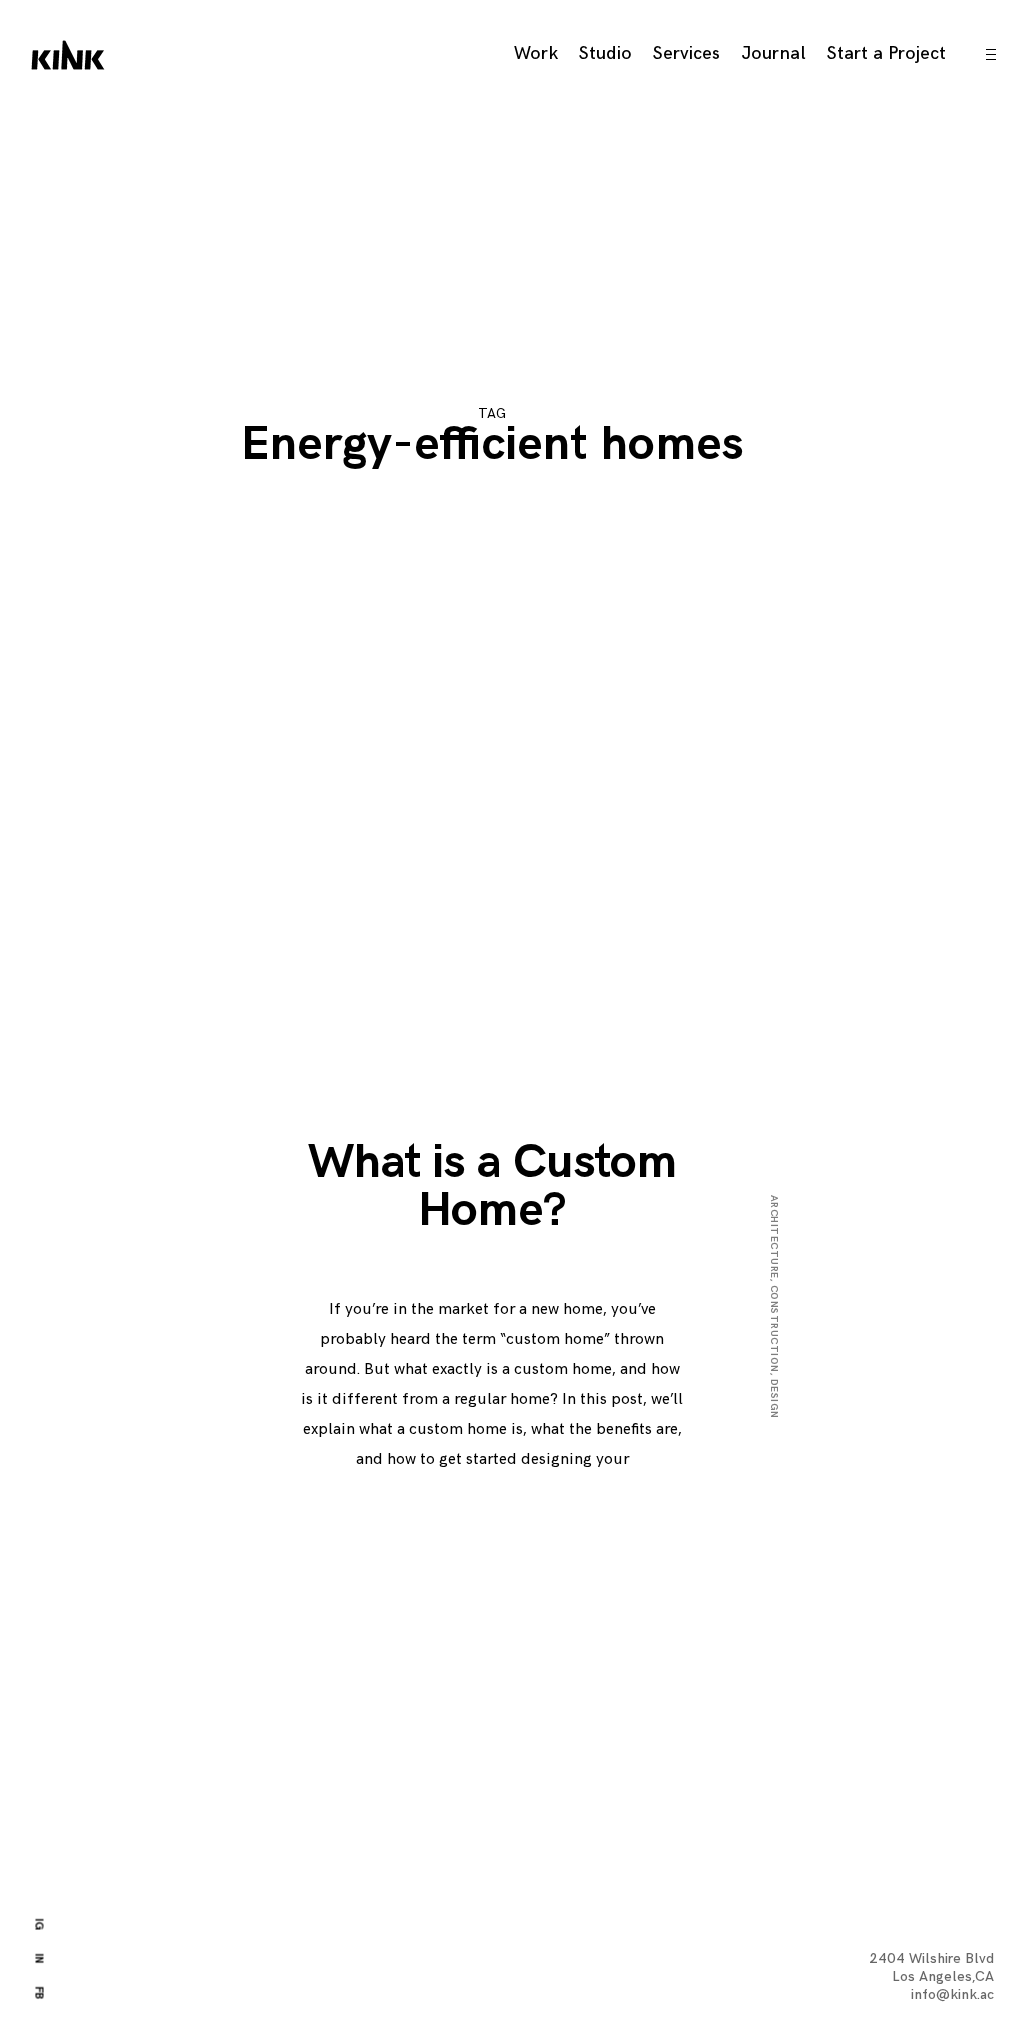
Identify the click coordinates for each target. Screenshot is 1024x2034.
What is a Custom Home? (492, 1186)
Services (686, 53)
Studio (605, 53)
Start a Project (886, 53)
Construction (774, 1329)
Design (774, 1399)
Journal (773, 53)
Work (536, 53)
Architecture (774, 1237)
